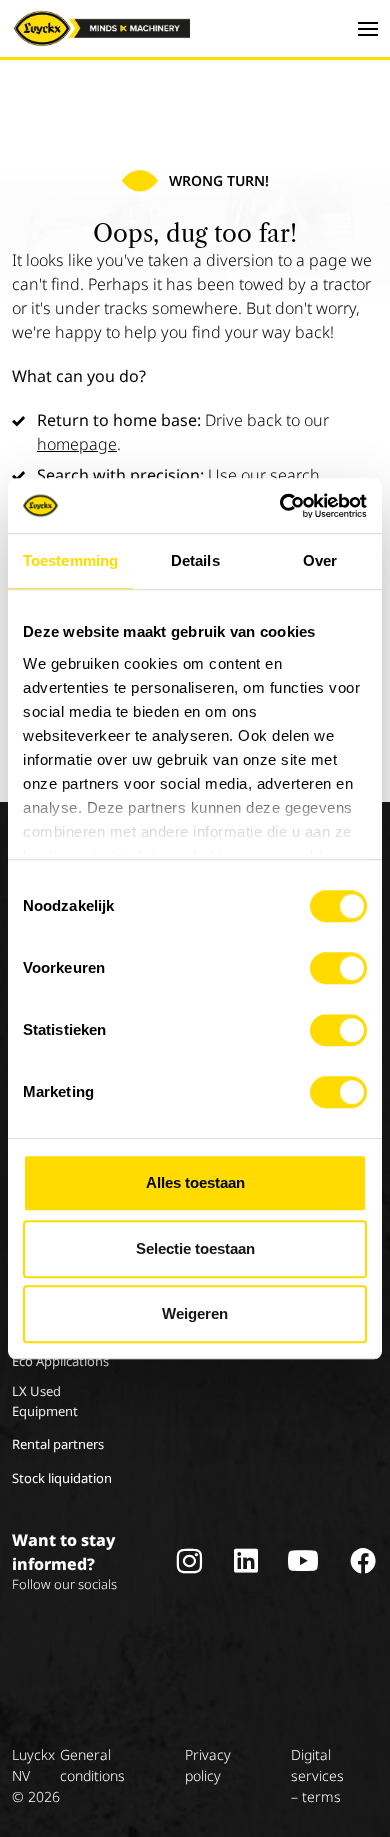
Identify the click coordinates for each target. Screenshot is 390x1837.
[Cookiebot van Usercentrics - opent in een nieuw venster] (280, 506)
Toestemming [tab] (70, 560)
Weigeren (195, 1313)
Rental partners (58, 1444)
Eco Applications (60, 1361)
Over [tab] (320, 560)
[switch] (338, 968)
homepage (77, 444)
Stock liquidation (62, 1478)
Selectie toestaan (195, 1248)
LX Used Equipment (45, 1401)
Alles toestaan (195, 1182)
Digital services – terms (317, 1775)
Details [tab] (195, 560)
